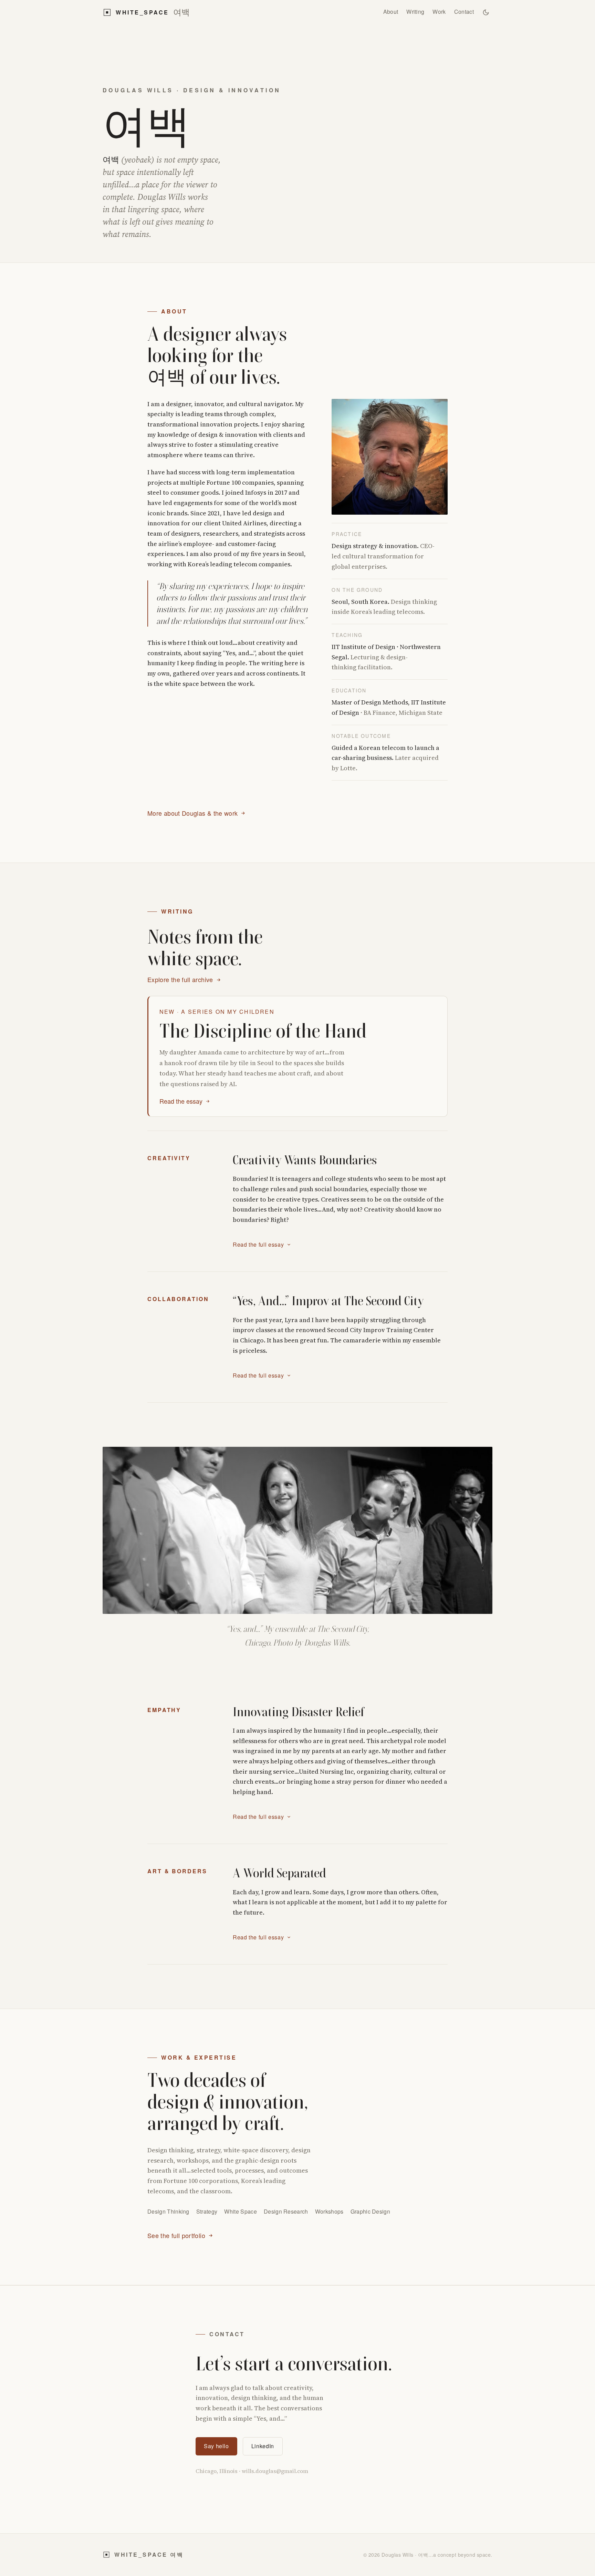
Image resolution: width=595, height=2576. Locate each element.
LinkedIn (263, 2446)
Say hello (216, 2446)
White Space (241, 2211)
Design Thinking (168, 2211)
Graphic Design (370, 2211)
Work (439, 12)
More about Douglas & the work (192, 813)
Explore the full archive (180, 979)
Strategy (207, 2211)
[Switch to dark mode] (486, 12)
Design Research (286, 2211)
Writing (415, 12)
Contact (464, 12)
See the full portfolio (176, 2235)
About (391, 12)
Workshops (329, 2211)
